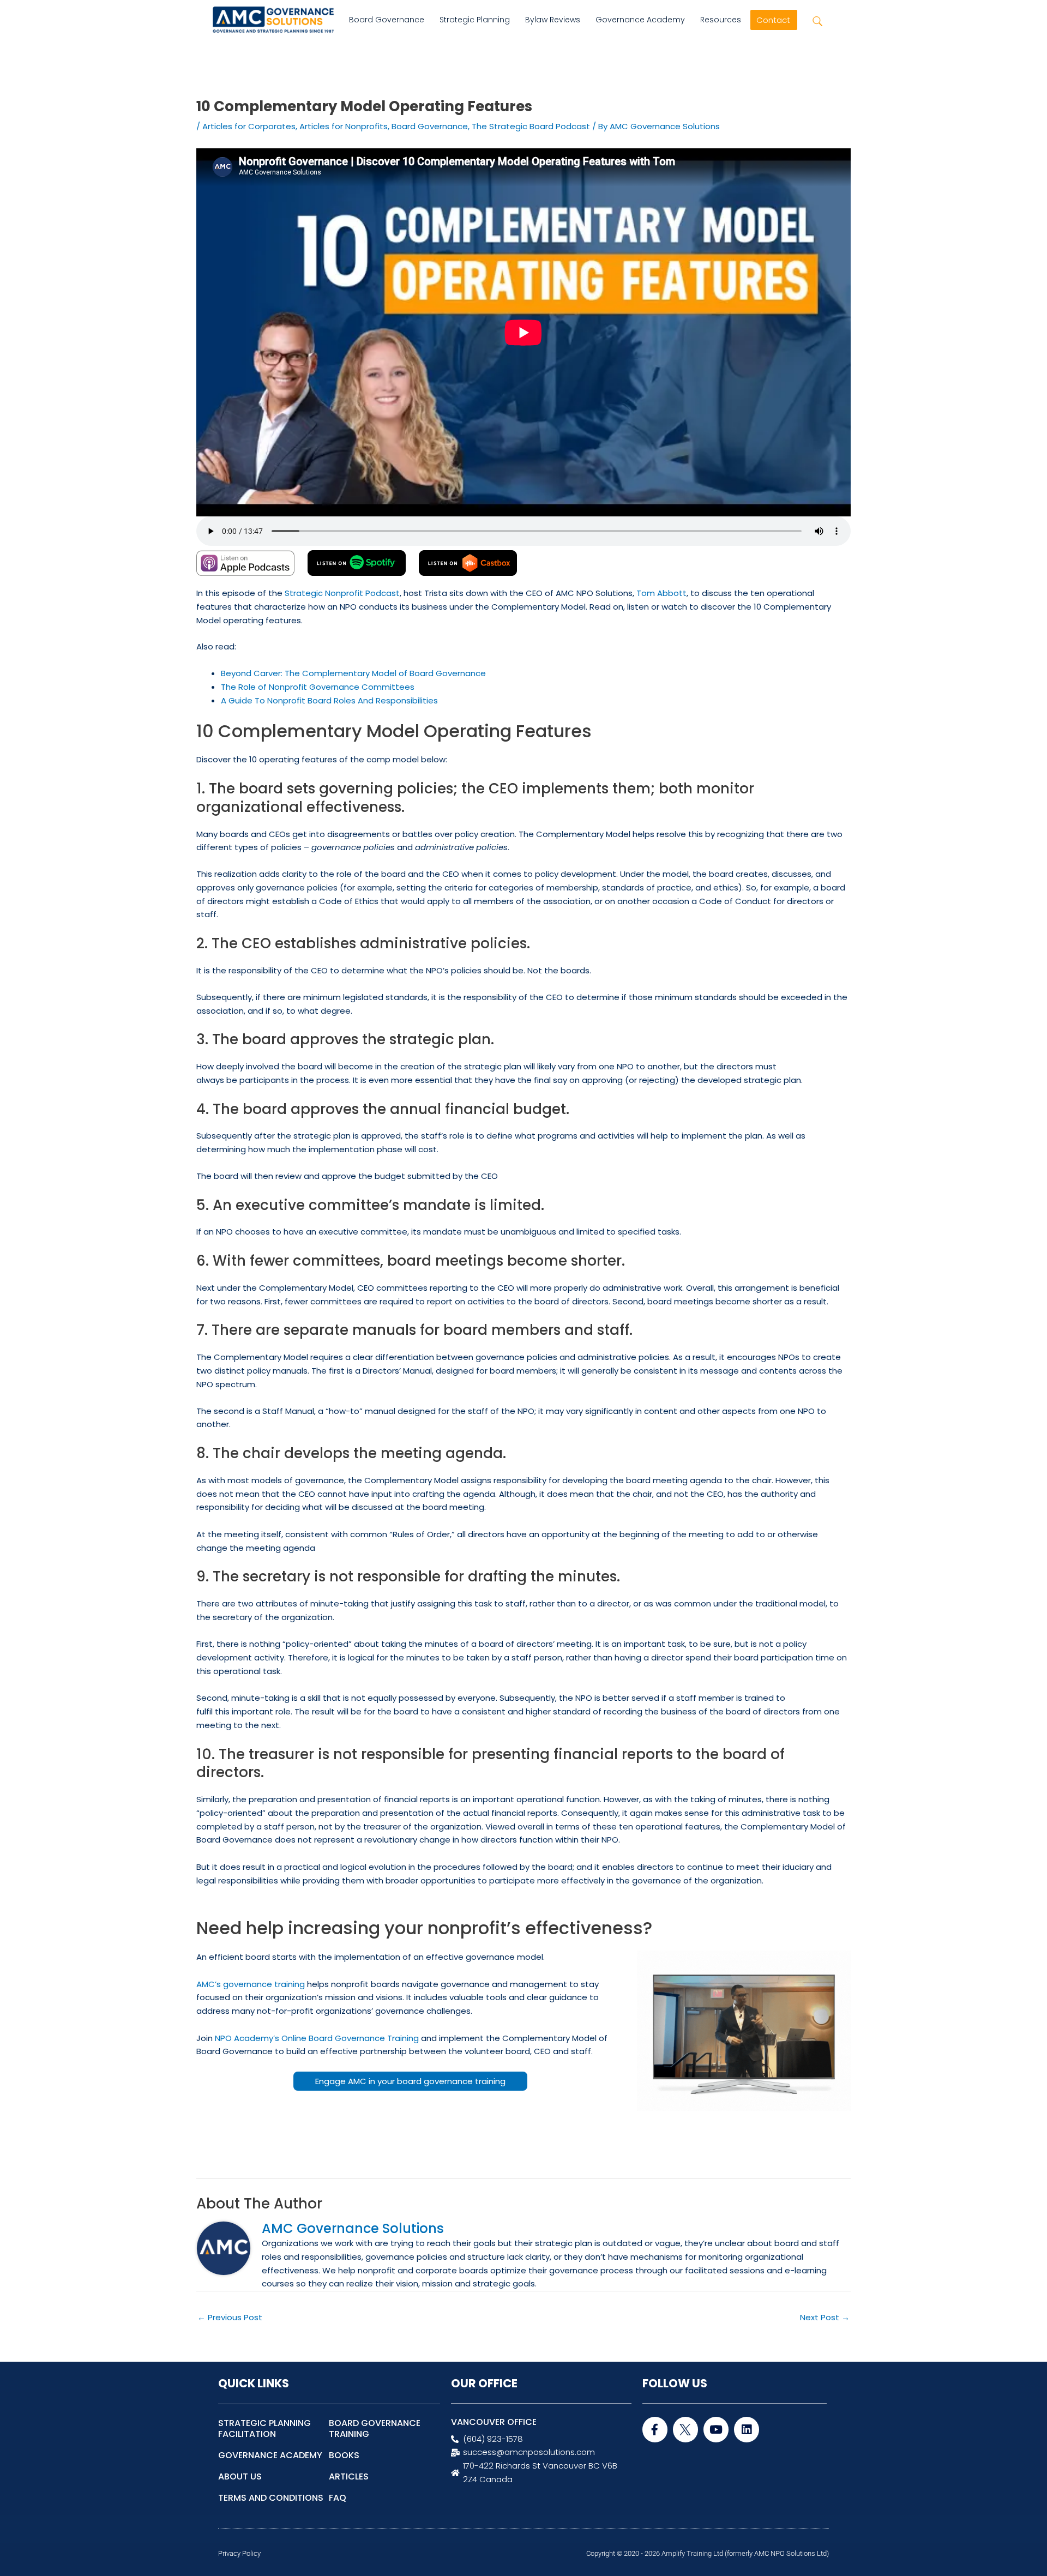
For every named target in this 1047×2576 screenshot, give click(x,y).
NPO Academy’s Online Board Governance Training (317, 2038)
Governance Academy (640, 20)
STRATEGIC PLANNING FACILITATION (264, 2428)
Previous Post (230, 2317)
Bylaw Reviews (553, 20)
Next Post (825, 2317)
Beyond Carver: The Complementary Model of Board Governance (353, 673)
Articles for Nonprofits (344, 126)
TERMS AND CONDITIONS (271, 2498)
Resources (721, 20)
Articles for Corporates (249, 126)
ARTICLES (349, 2476)
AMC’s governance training (251, 1984)
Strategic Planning (475, 20)
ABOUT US (240, 2476)
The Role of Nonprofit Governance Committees (318, 687)
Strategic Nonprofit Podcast (342, 593)
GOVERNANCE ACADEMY (270, 2455)
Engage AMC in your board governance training (410, 2081)
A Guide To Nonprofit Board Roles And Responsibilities (329, 700)
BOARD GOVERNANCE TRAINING (375, 2428)
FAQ (338, 2498)
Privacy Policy (239, 2553)
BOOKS (344, 2455)
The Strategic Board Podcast (531, 126)
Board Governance (387, 20)
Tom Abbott (661, 593)
